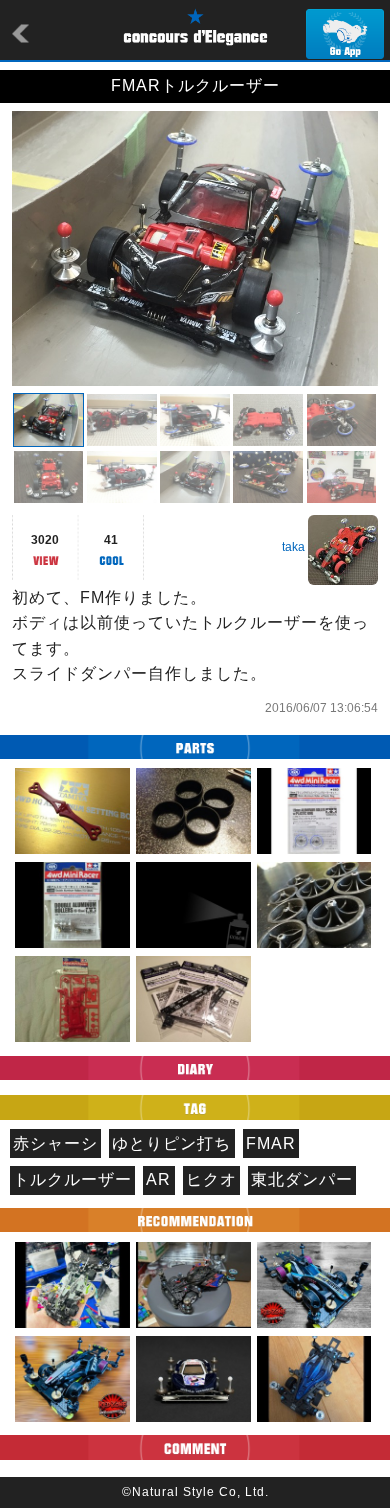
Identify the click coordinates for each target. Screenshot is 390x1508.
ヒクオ (211, 1179)
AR (158, 1179)
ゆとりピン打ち (171, 1143)
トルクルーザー (72, 1179)
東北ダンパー (302, 1179)
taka (293, 547)
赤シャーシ (55, 1143)
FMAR (271, 1143)
